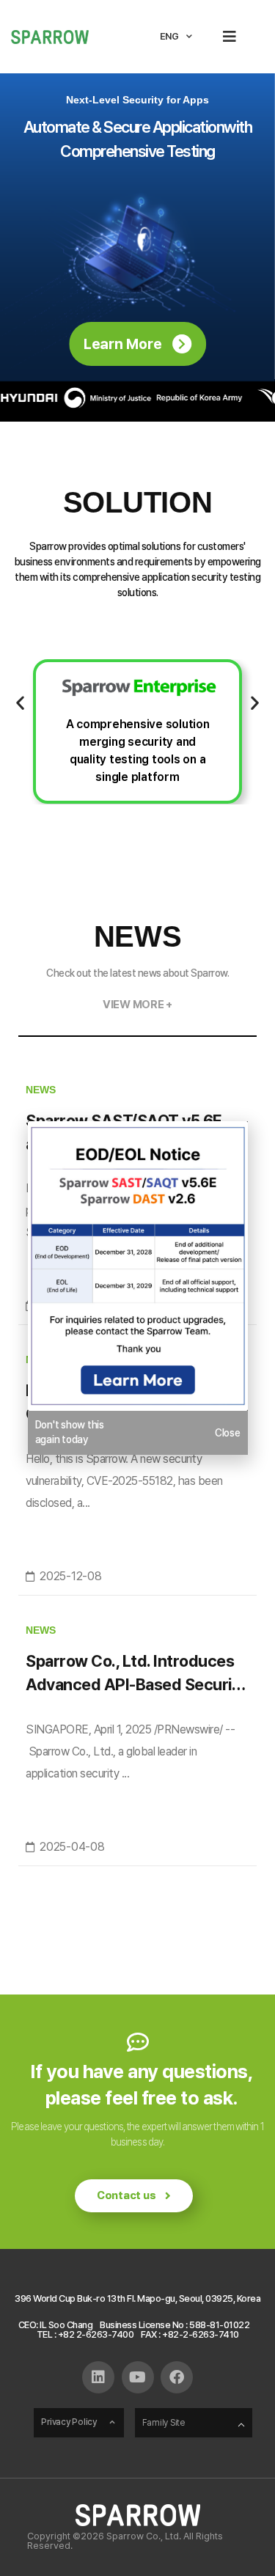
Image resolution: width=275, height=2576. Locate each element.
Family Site (164, 2423)
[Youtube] (138, 2377)
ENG (169, 36)
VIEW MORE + (137, 1005)
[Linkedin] (98, 2377)
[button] (229, 37)
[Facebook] (177, 2377)
